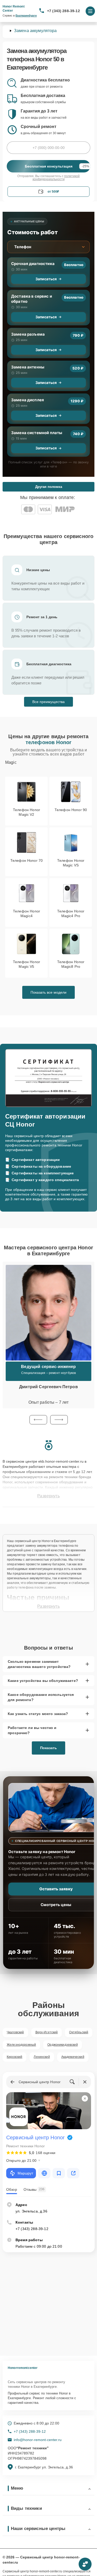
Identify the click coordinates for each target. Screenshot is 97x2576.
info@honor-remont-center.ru (38, 2440)
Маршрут (25, 2173)
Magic (11, 762)
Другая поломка (49, 487)
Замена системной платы (37, 433)
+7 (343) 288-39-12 (64, 11)
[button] (38, 1420)
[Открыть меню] (90, 11)
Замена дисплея (28, 400)
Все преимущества (48, 702)
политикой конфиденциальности (56, 178)
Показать (48, 1748)
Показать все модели (48, 992)
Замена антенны (28, 367)
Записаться (46, 279)
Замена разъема (28, 334)
